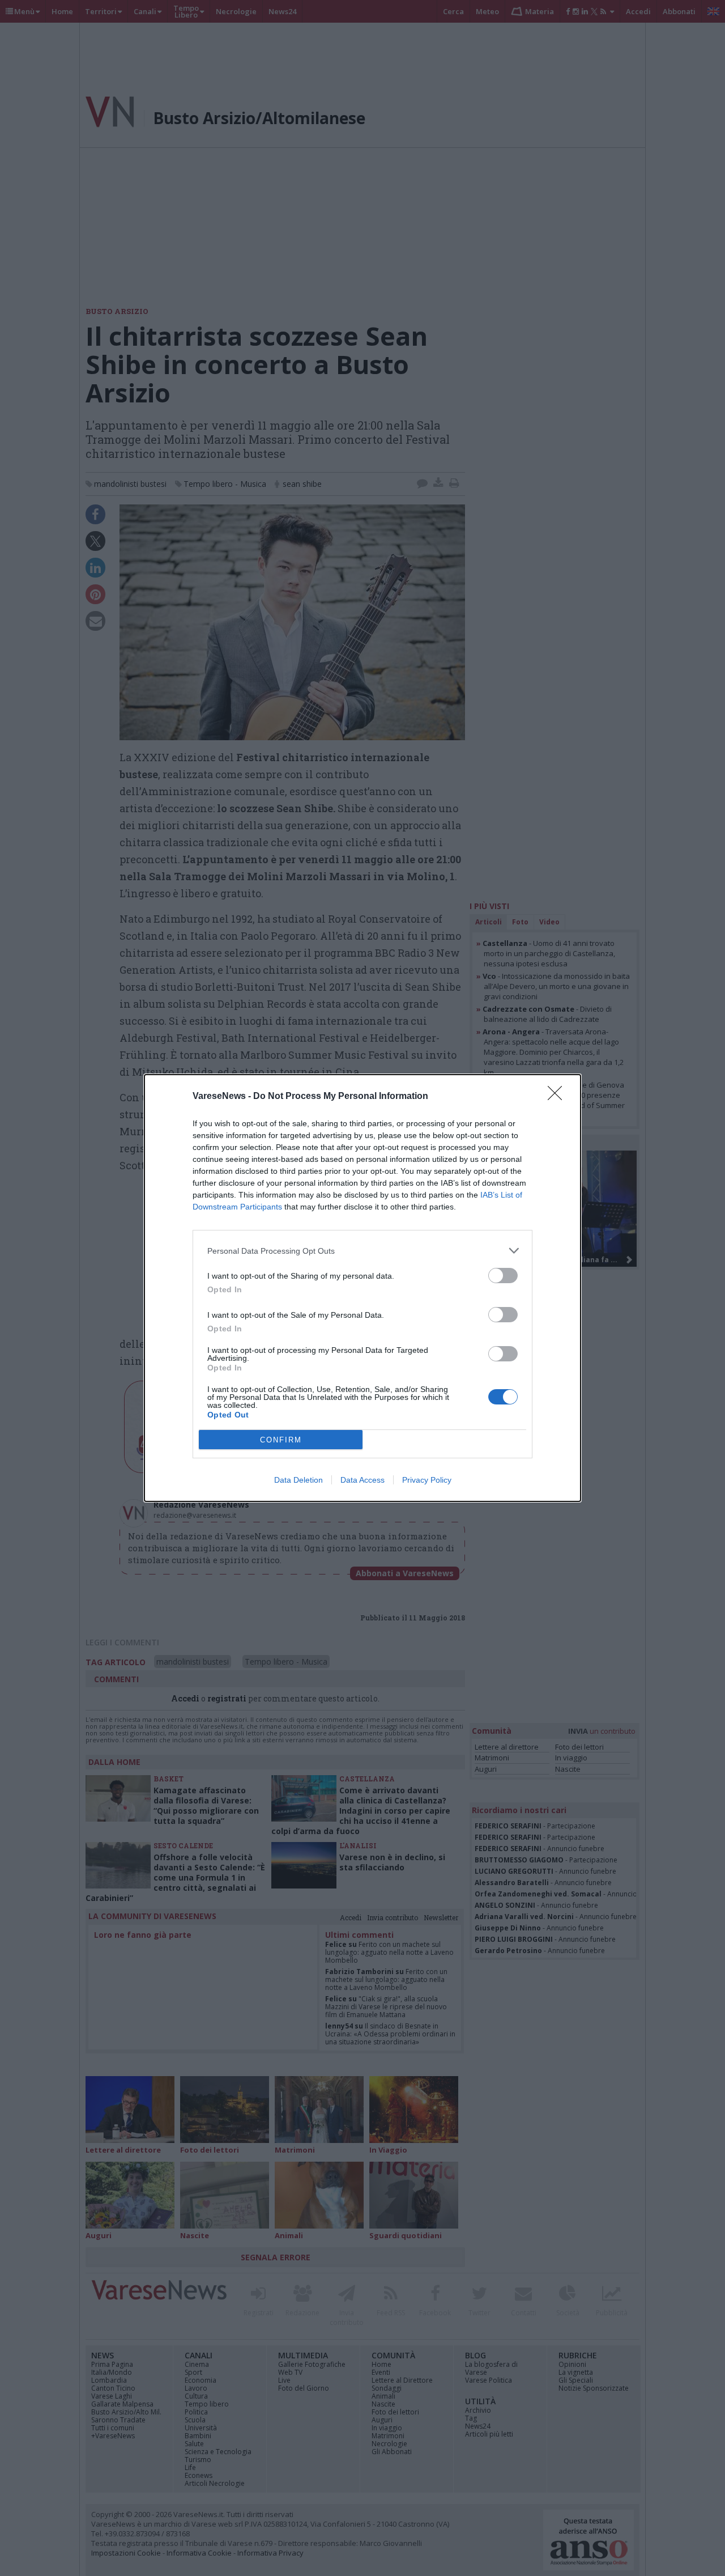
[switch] (503, 1276)
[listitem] (362, 1251)
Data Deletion (298, 1480)
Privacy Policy (427, 1480)
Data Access (362, 1480)
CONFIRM (281, 1440)
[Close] (558, 1097)
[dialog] (362, 1288)
